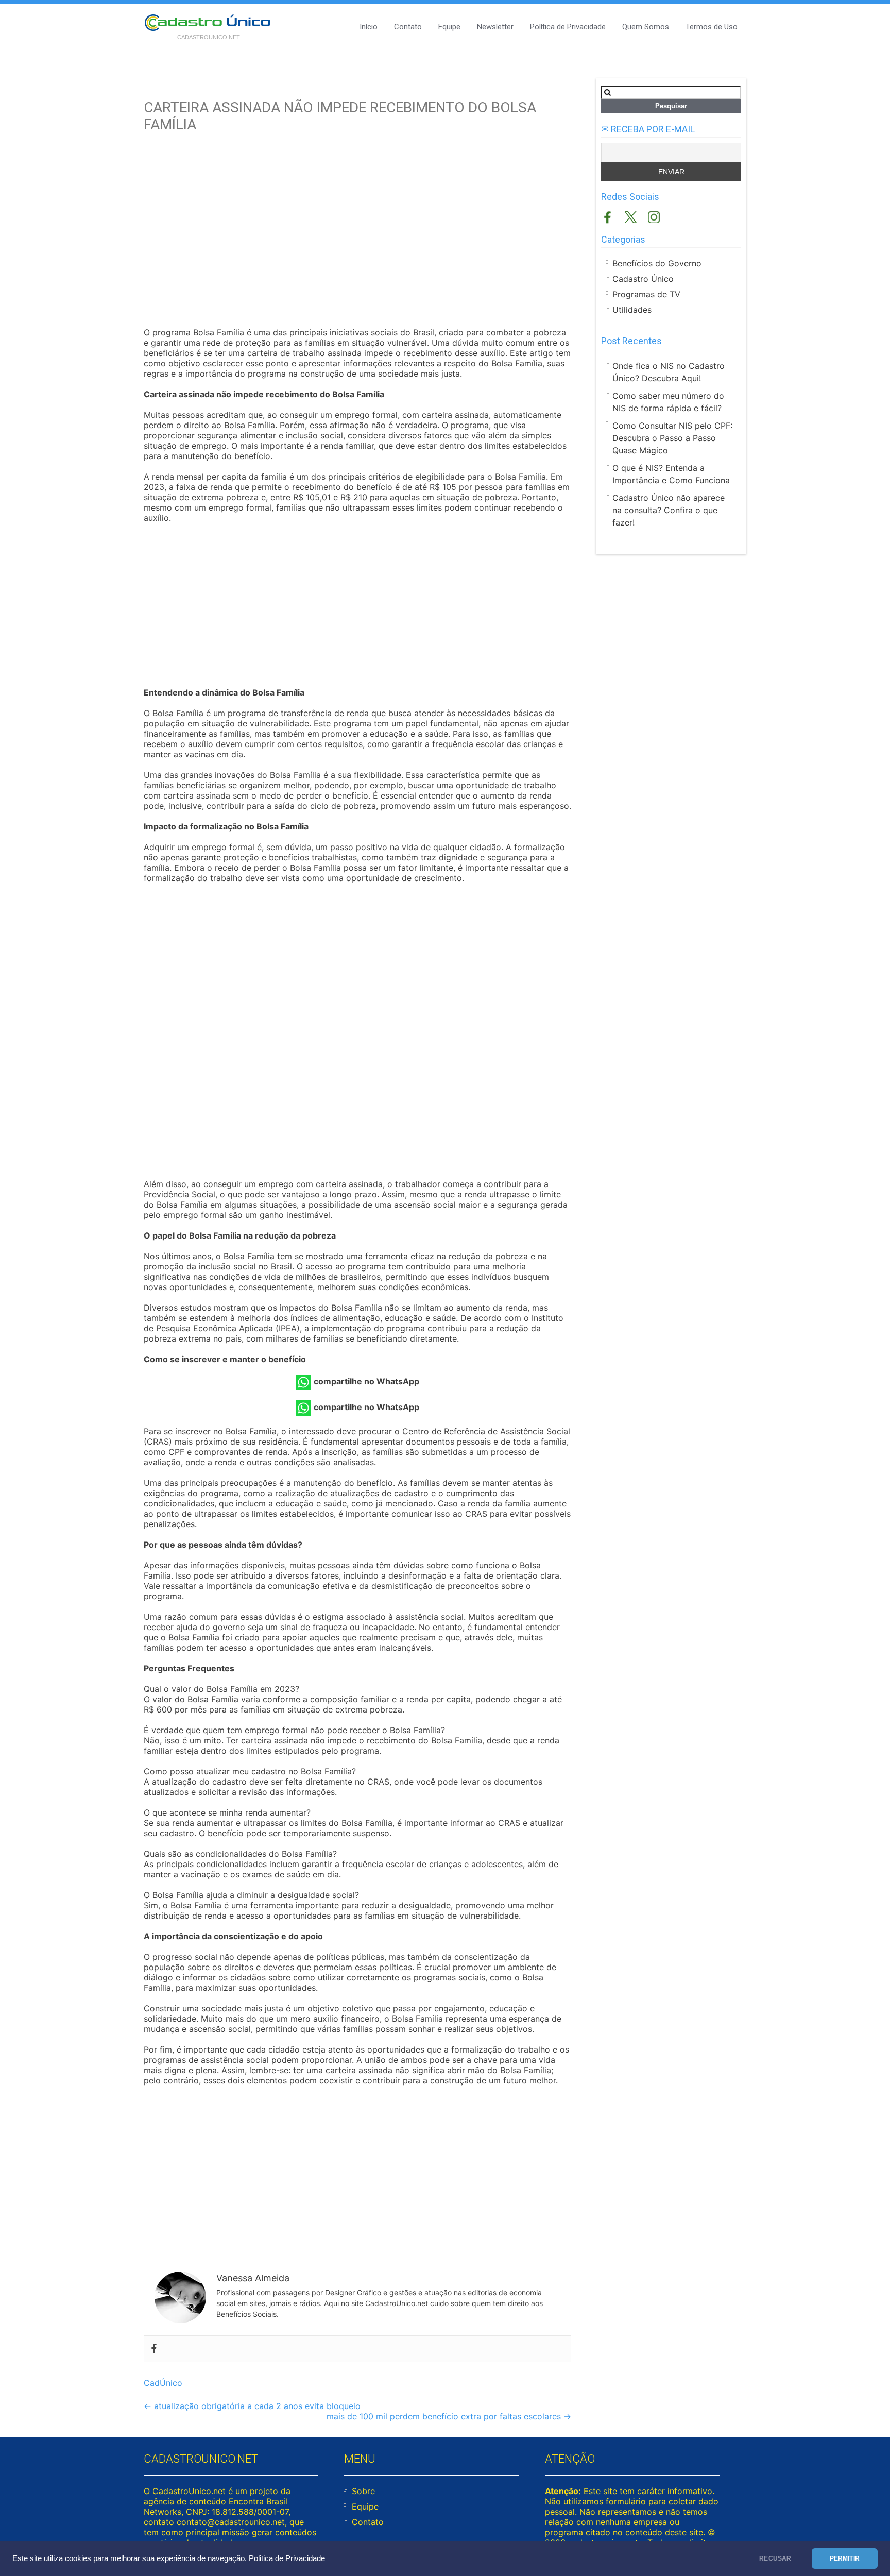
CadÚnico (163, 2383)
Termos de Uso (712, 27)
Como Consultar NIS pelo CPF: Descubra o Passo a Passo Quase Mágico (672, 438)
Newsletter (495, 27)
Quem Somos (646, 27)
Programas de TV (646, 294)
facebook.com (607, 217)
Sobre (363, 2491)
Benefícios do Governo (657, 263)
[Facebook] (154, 2349)
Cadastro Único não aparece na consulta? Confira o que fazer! (669, 510)
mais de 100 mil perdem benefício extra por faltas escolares (449, 2416)
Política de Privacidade (568, 27)
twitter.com (631, 217)
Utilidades (632, 310)
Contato (408, 27)
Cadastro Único (643, 279)
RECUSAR (775, 2558)
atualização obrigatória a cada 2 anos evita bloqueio (252, 2406)
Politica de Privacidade (287, 2558)
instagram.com (654, 217)
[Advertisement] (357, 237)
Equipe (449, 27)
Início (369, 27)
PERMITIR (845, 2558)
